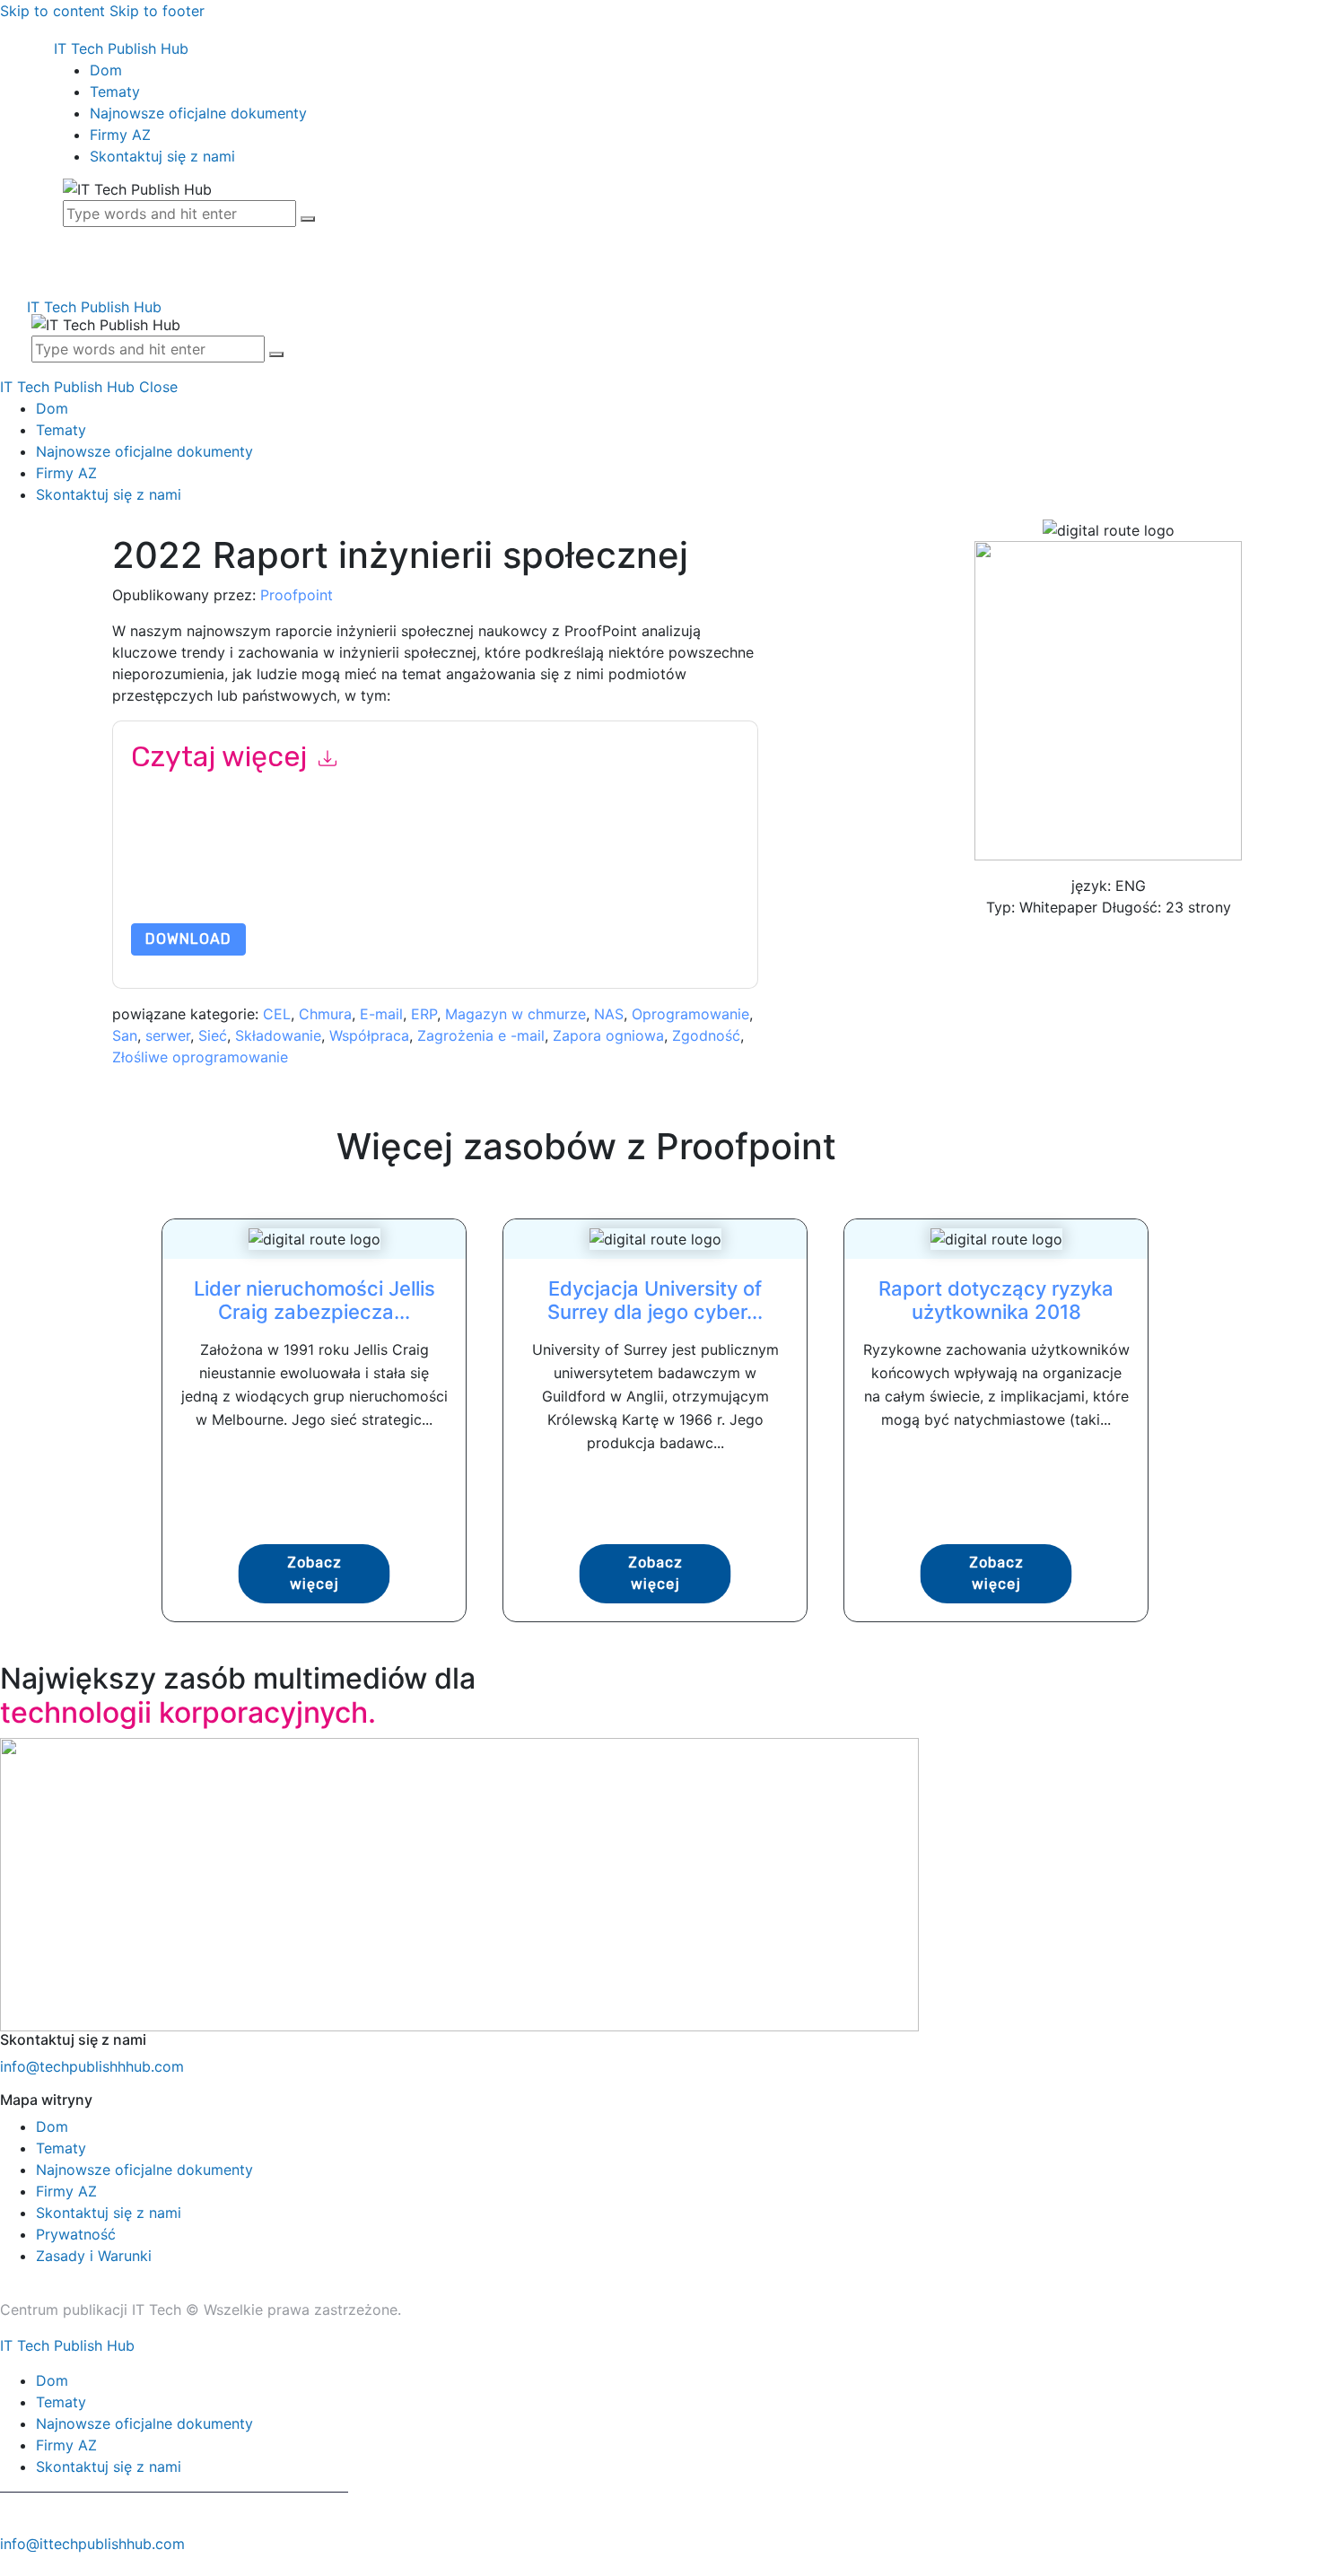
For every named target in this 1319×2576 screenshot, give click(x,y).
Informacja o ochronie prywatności (298, 881)
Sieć (213, 1035)
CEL (277, 1014)
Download (188, 939)
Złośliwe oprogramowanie (200, 1057)
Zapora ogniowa (608, 1035)
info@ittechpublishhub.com (92, 2544)
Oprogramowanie (690, 1014)
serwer (168, 1035)
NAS (609, 1014)
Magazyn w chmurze (515, 1014)
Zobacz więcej (314, 1573)
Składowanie (278, 1035)
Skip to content (52, 11)
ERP (424, 1014)
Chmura (325, 1014)
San (125, 1035)
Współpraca (369, 1035)
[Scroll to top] (10, 2565)
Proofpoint (297, 595)
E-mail (381, 1014)
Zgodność (706, 1035)
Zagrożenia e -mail (481, 1035)
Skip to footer (157, 11)
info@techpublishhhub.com (92, 2066)
